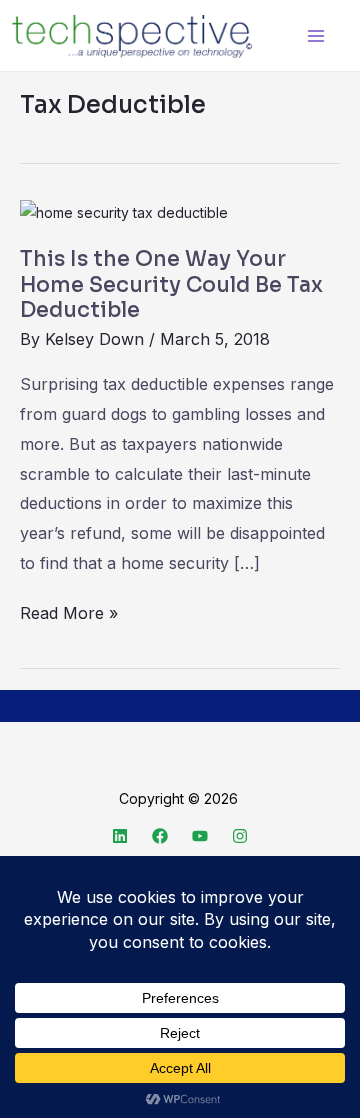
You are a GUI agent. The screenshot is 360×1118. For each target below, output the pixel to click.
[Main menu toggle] (315, 35)
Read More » (69, 611)
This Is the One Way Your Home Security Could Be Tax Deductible (171, 284)
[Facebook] (160, 836)
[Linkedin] (120, 836)
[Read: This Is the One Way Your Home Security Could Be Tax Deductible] (124, 211)
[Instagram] (240, 836)
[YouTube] (200, 836)
